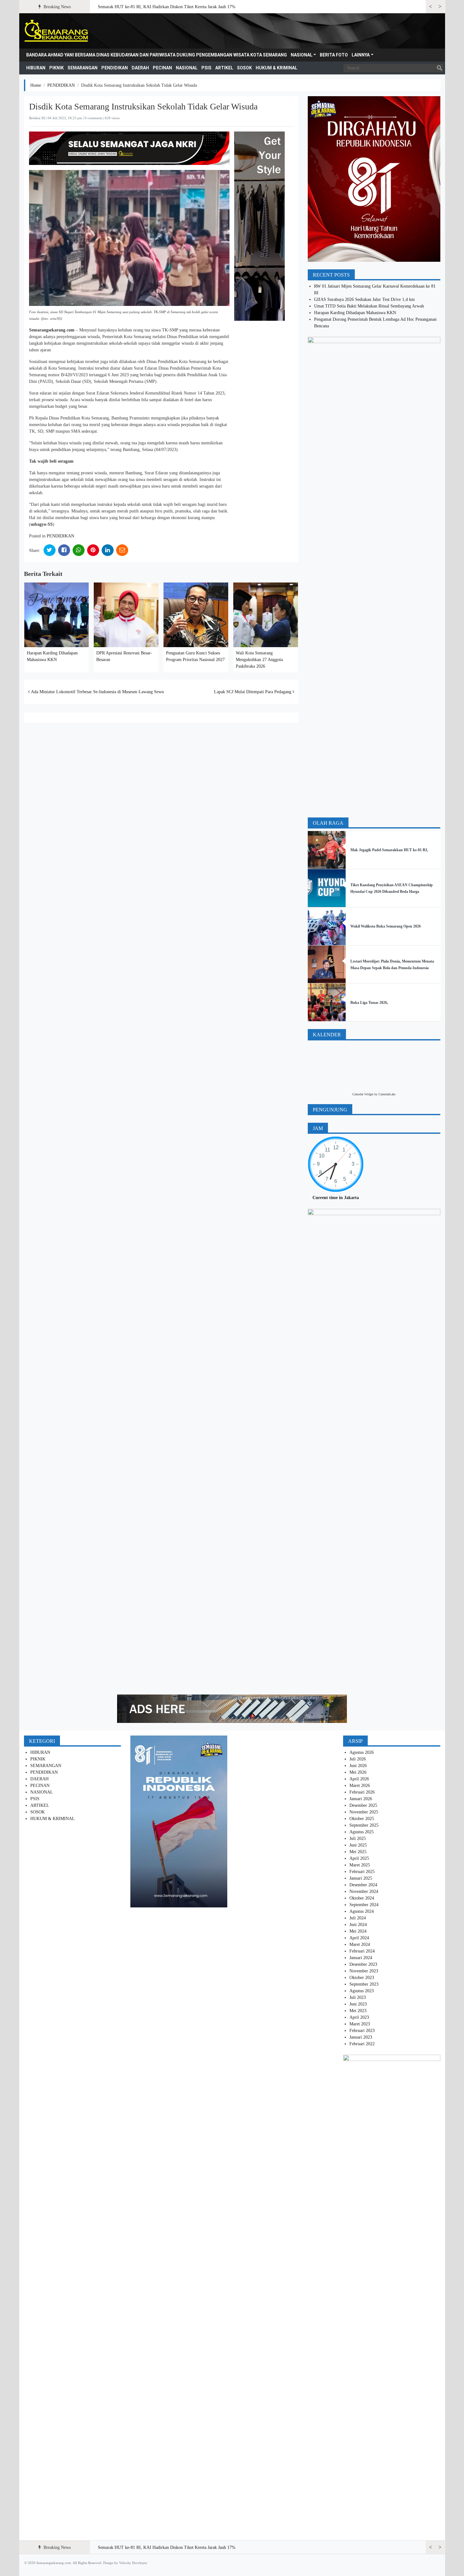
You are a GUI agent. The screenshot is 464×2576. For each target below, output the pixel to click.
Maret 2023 (360, 2024)
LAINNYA (361, 55)
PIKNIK (57, 68)
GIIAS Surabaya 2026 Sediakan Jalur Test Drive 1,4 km (364, 299)
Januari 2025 (361, 1878)
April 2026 (359, 1779)
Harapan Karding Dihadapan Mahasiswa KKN (355, 313)
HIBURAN (36, 68)
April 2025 (359, 1858)
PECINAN (162, 68)
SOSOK (244, 68)
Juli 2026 (358, 1759)
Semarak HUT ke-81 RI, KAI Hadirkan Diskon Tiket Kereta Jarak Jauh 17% (167, 7)
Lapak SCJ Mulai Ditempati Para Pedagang (253, 692)
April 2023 (359, 2017)
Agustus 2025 (362, 1832)
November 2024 (364, 1891)
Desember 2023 (363, 1964)
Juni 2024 (358, 1925)
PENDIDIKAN (115, 68)
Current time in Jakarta (336, 1198)
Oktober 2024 (362, 1898)
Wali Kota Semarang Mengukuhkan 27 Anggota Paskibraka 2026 (259, 660)
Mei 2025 (358, 1852)
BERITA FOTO (334, 55)
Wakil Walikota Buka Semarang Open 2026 (386, 926)
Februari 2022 (362, 2044)
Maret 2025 (360, 1865)
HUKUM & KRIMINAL (277, 68)
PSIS (206, 68)
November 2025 (364, 1812)
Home (36, 85)
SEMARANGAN (83, 68)
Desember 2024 (363, 1885)
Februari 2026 (362, 1792)
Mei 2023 (358, 2011)
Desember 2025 (363, 1805)
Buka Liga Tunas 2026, (369, 1003)
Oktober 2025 (362, 1819)
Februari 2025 (362, 1872)
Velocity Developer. (133, 2563)
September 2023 (364, 1984)
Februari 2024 (362, 1951)
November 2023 (364, 1971)
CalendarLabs (387, 1094)
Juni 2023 (358, 2004)
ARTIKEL (224, 68)
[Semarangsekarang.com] (56, 31)
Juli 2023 (358, 1997)
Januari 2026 (361, 1799)
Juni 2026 (358, 1766)
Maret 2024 (360, 1944)
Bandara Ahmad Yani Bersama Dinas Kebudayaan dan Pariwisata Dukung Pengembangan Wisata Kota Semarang (157, 55)
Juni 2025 (358, 1845)
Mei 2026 (358, 1772)
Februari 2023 (362, 2031)
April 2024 (359, 1938)
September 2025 (364, 1825)
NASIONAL (302, 55)
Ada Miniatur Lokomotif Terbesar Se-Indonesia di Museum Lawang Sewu (97, 692)
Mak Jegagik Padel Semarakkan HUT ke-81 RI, (389, 850)
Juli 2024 (358, 1918)
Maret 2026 (360, 1786)
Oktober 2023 (362, 1978)
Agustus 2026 (362, 1752)
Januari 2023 (361, 2037)
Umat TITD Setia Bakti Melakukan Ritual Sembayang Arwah (369, 306)
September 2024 (364, 1905)
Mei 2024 (358, 1931)
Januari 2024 (361, 1958)
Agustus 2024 (362, 1911)
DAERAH (140, 68)
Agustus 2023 (362, 1991)
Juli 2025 (358, 1838)
